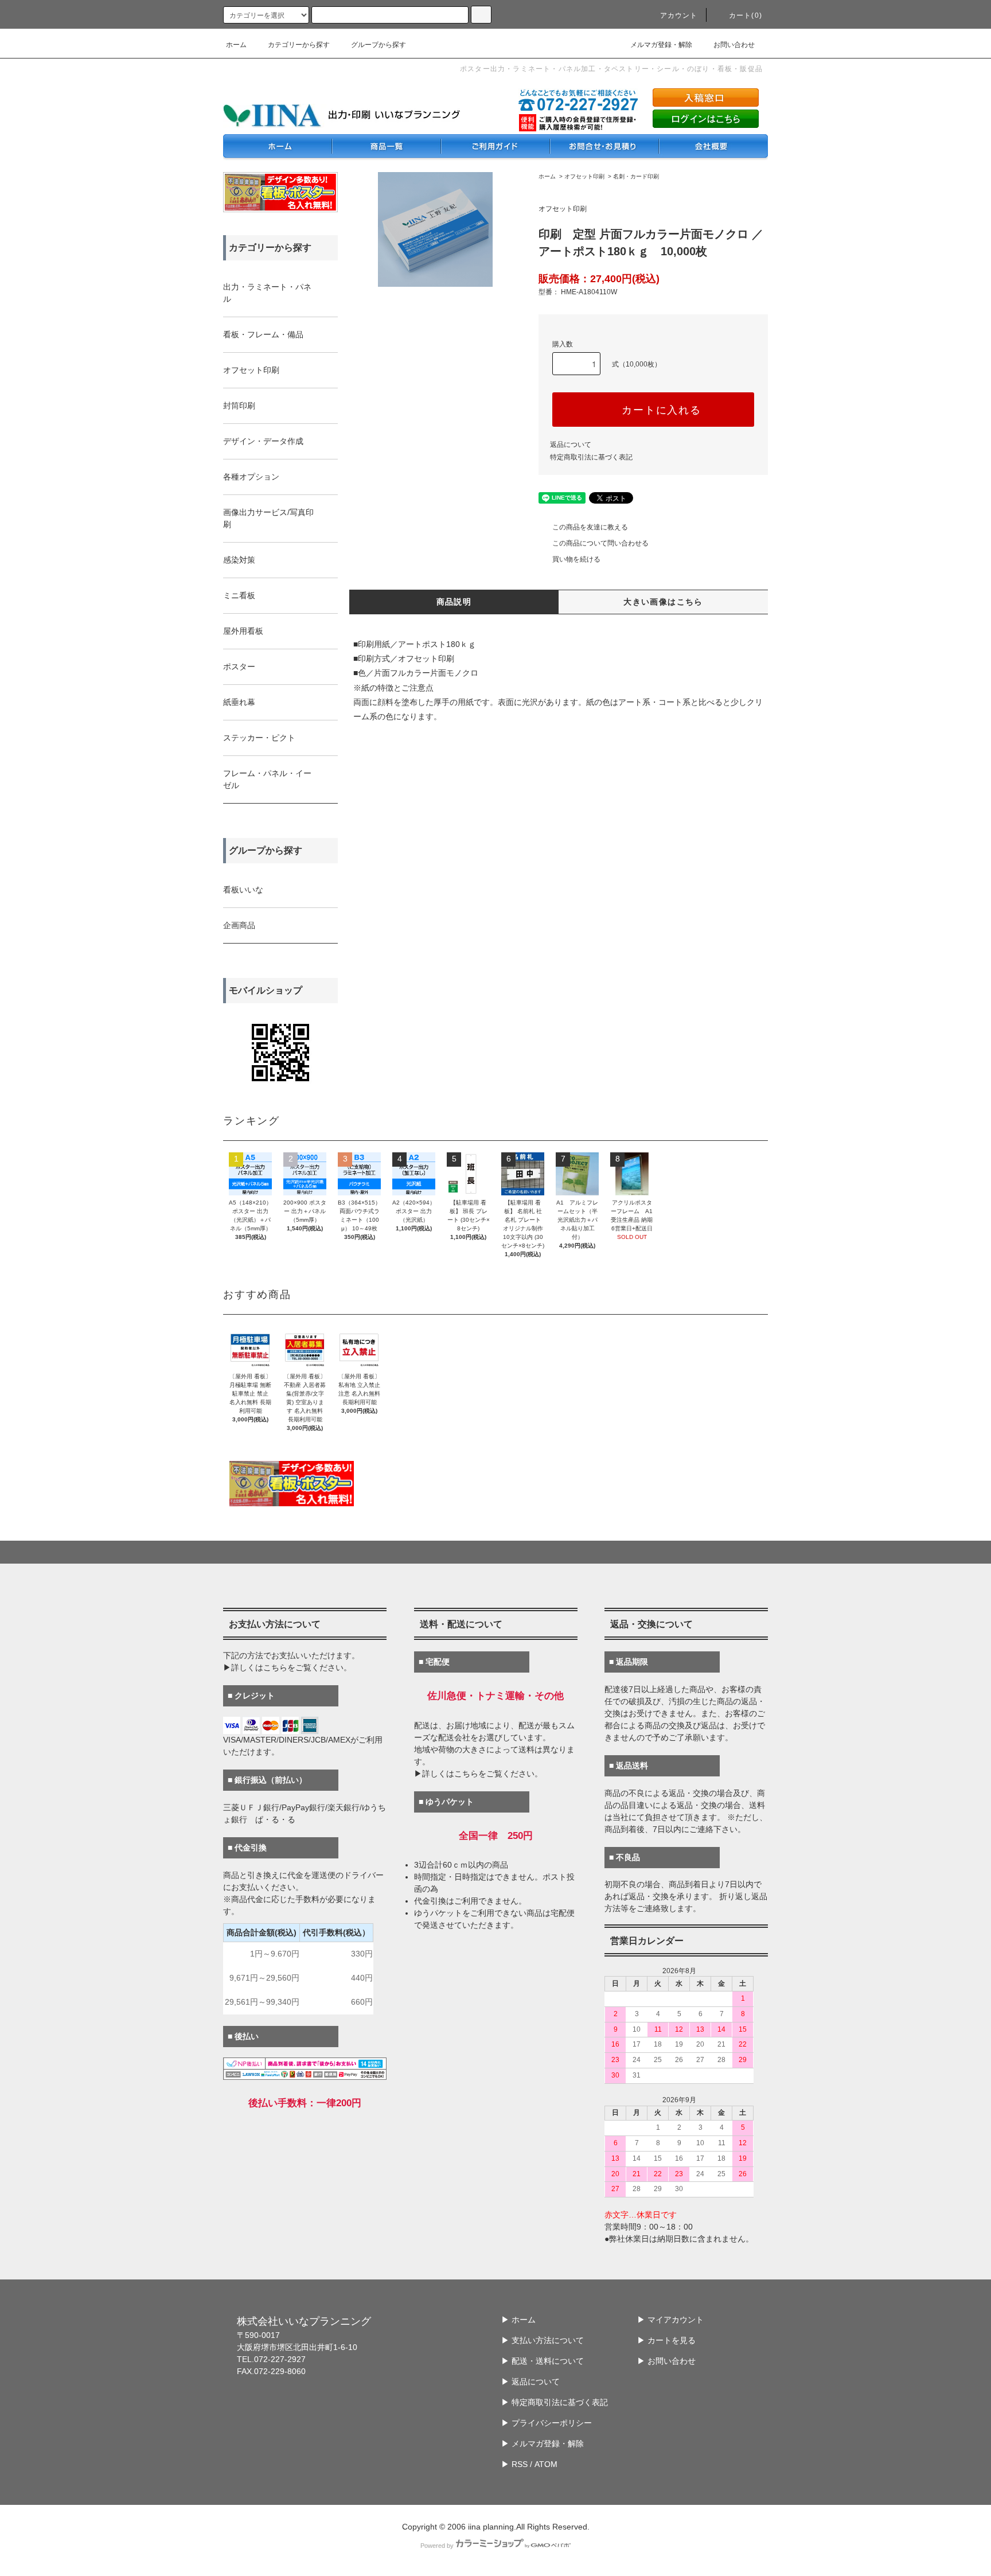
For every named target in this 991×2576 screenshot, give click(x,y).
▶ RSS (514, 2464)
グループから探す (379, 45)
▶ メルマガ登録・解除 (543, 2444)
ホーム (236, 45)
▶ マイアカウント (670, 2320)
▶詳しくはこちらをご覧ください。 (287, 1667)
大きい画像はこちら (663, 602)
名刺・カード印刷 (636, 176)
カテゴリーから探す (299, 45)
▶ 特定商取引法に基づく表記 (555, 2402)
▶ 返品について (530, 2382)
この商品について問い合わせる (600, 543)
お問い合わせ (734, 45)
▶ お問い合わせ (666, 2361)
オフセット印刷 (584, 176)
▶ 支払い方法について (543, 2340)
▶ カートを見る (666, 2340)
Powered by (437, 2546)
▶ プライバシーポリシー (547, 2423)
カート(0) (746, 15)
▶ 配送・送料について (543, 2361)
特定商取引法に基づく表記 (591, 457)
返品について (571, 445)
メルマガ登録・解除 (661, 45)
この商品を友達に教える (590, 527)
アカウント (679, 15)
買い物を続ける (576, 559)
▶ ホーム (518, 2320)
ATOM (546, 2464)
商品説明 (454, 602)
